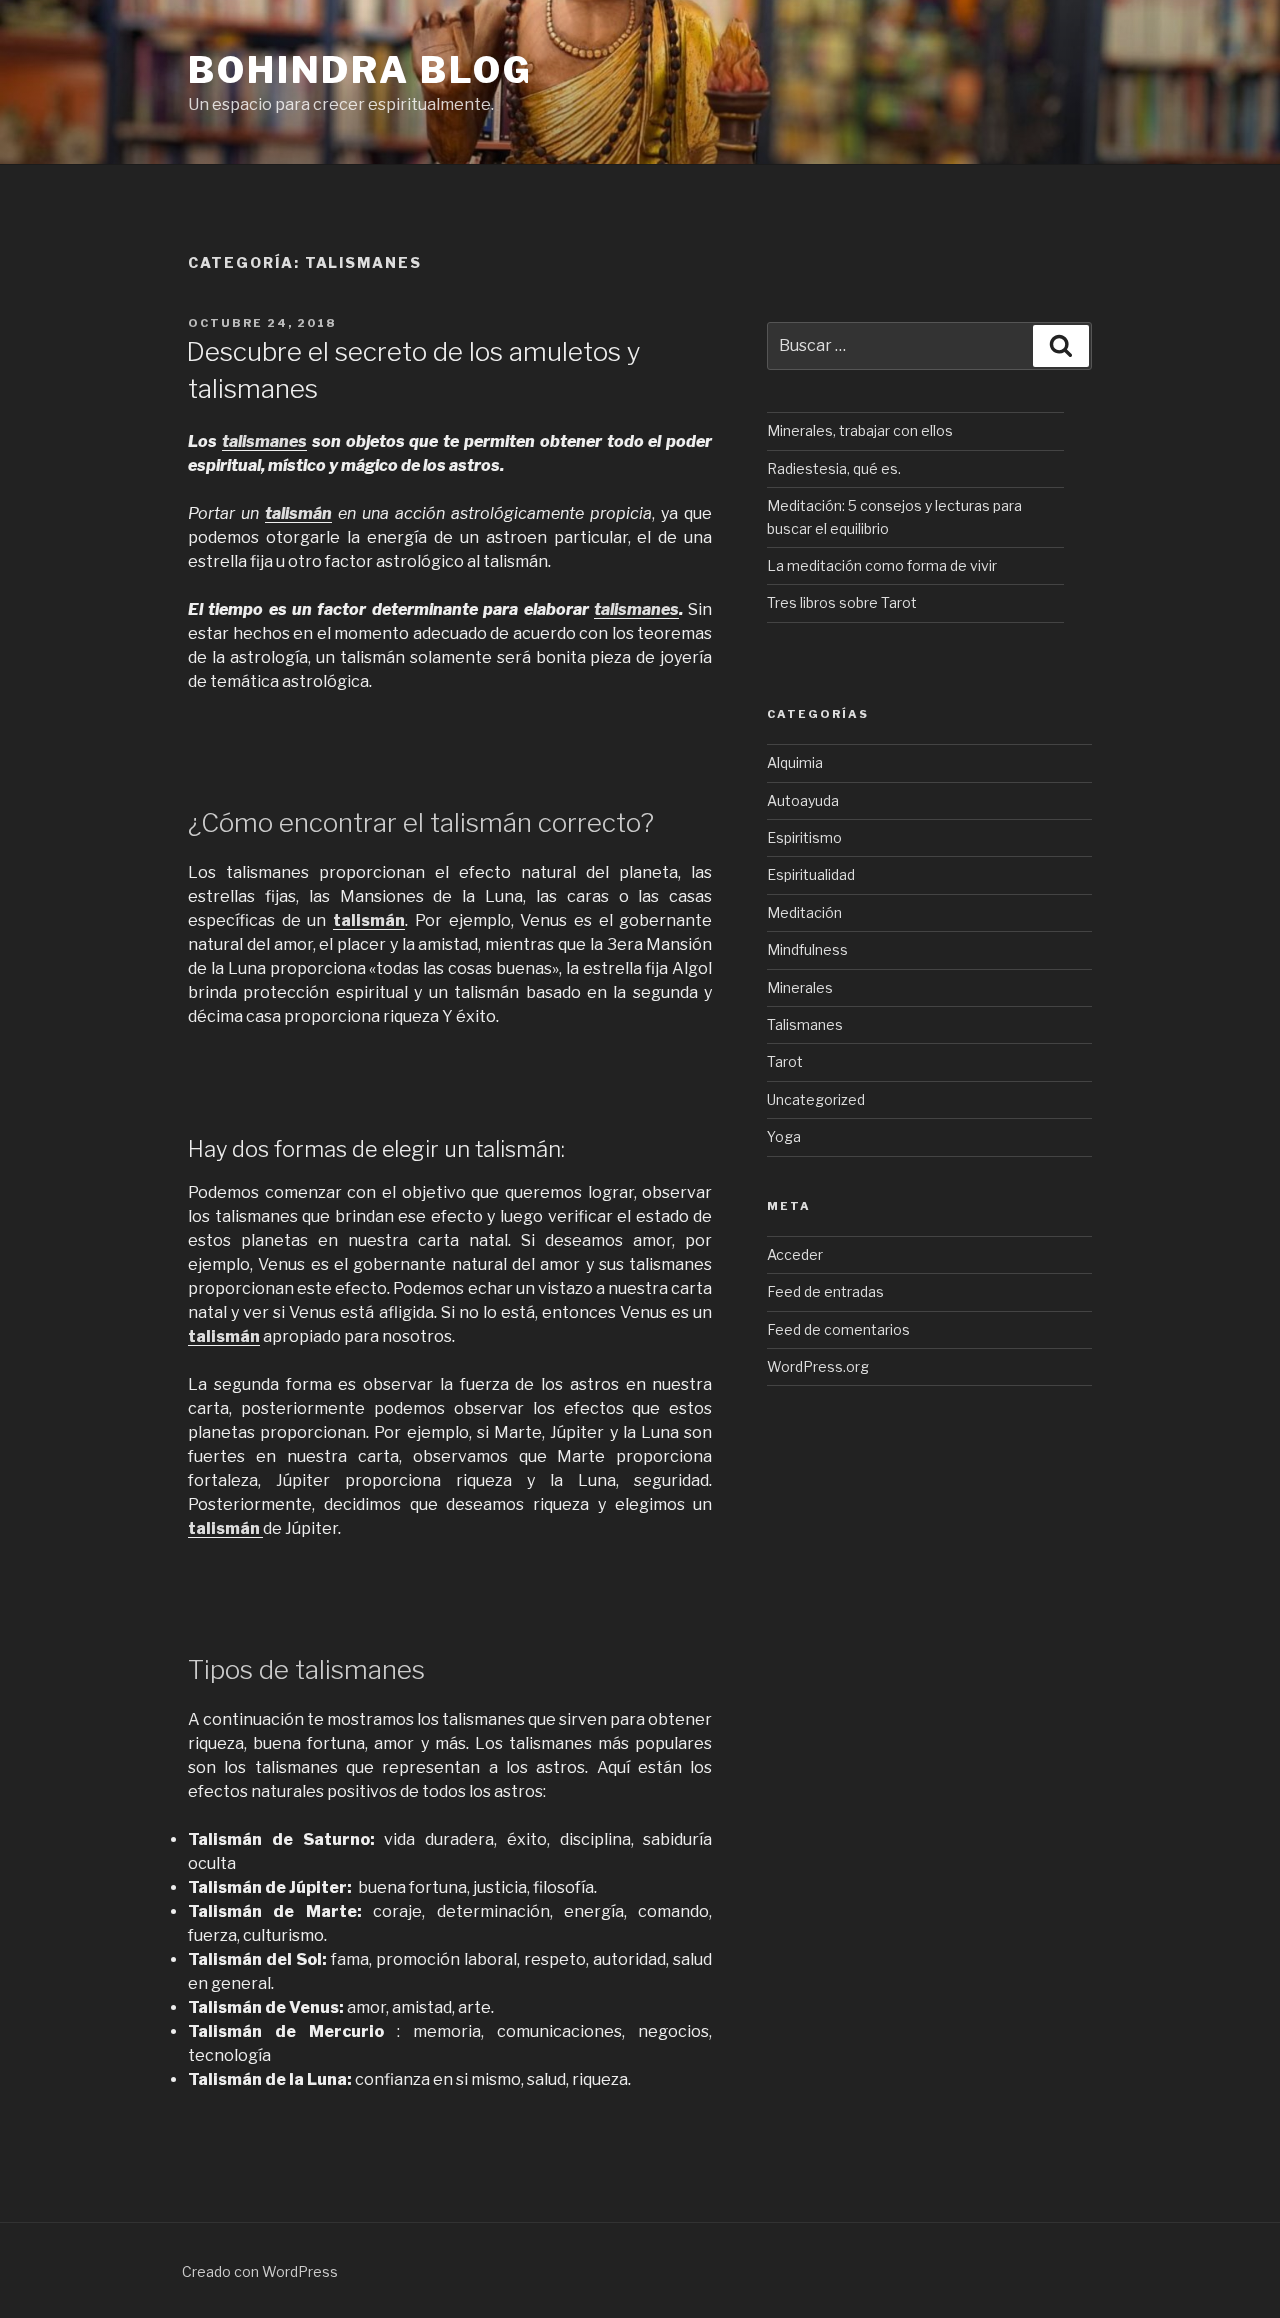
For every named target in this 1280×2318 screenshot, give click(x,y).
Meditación (804, 912)
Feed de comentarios (838, 1329)
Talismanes (805, 1024)
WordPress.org (818, 1366)
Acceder (795, 1254)
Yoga (784, 1136)
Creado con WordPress (260, 2271)
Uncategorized (816, 1099)
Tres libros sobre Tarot (842, 602)
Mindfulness (807, 949)
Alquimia (795, 762)
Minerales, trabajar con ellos (860, 430)
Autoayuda (803, 800)
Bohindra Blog (360, 70)
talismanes (264, 441)
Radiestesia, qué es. (834, 468)
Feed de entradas (825, 1291)
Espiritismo (804, 837)
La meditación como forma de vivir (882, 565)
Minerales (800, 987)
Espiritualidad (811, 874)
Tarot (785, 1061)
